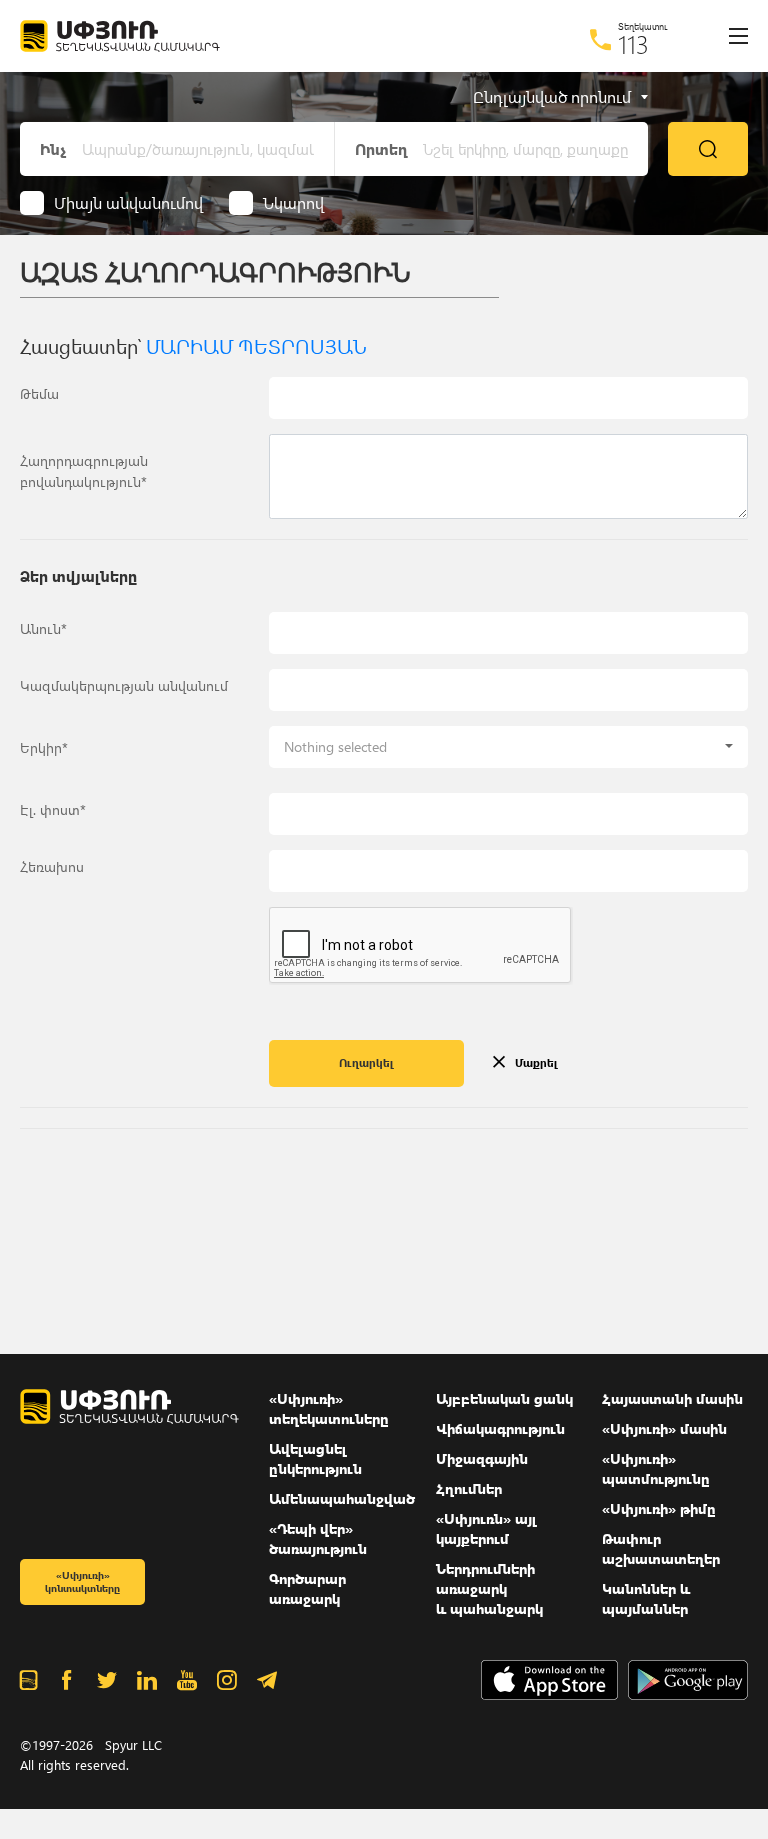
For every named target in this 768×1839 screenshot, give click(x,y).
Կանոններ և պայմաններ (646, 1598)
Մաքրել (536, 1062)
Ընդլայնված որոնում (552, 97)
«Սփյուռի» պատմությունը (656, 1468)
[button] (508, 747)
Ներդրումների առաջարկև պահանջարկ (489, 1588)
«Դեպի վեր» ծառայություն (318, 1538)
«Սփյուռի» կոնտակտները (82, 1581)
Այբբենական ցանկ (504, 1398)
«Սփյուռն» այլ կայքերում (486, 1528)
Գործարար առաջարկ (307, 1588)
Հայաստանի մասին (672, 1398)
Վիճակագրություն (500, 1428)
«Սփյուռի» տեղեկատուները (329, 1408)
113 (633, 44)
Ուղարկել (366, 1062)
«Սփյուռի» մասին (664, 1428)
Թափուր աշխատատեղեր (661, 1548)
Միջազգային (482, 1458)
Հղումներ (469, 1488)
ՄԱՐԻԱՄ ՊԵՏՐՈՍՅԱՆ (256, 345)
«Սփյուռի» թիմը (659, 1508)
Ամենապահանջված (342, 1498)
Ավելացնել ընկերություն (315, 1458)
